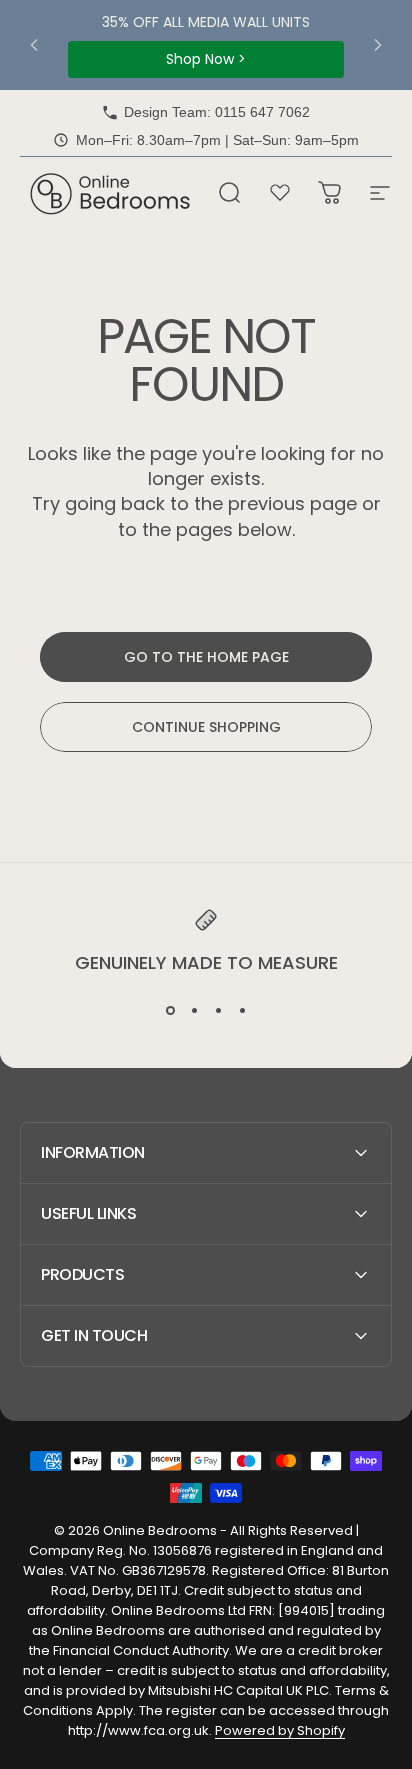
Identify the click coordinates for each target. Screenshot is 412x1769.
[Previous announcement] (34, 45)
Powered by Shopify (280, 1730)
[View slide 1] (170, 1011)
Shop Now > (206, 59)
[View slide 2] (194, 1011)
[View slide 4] (242, 1011)
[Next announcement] (378, 45)
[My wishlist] (280, 193)
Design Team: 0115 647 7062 (217, 112)
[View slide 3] (218, 1011)
